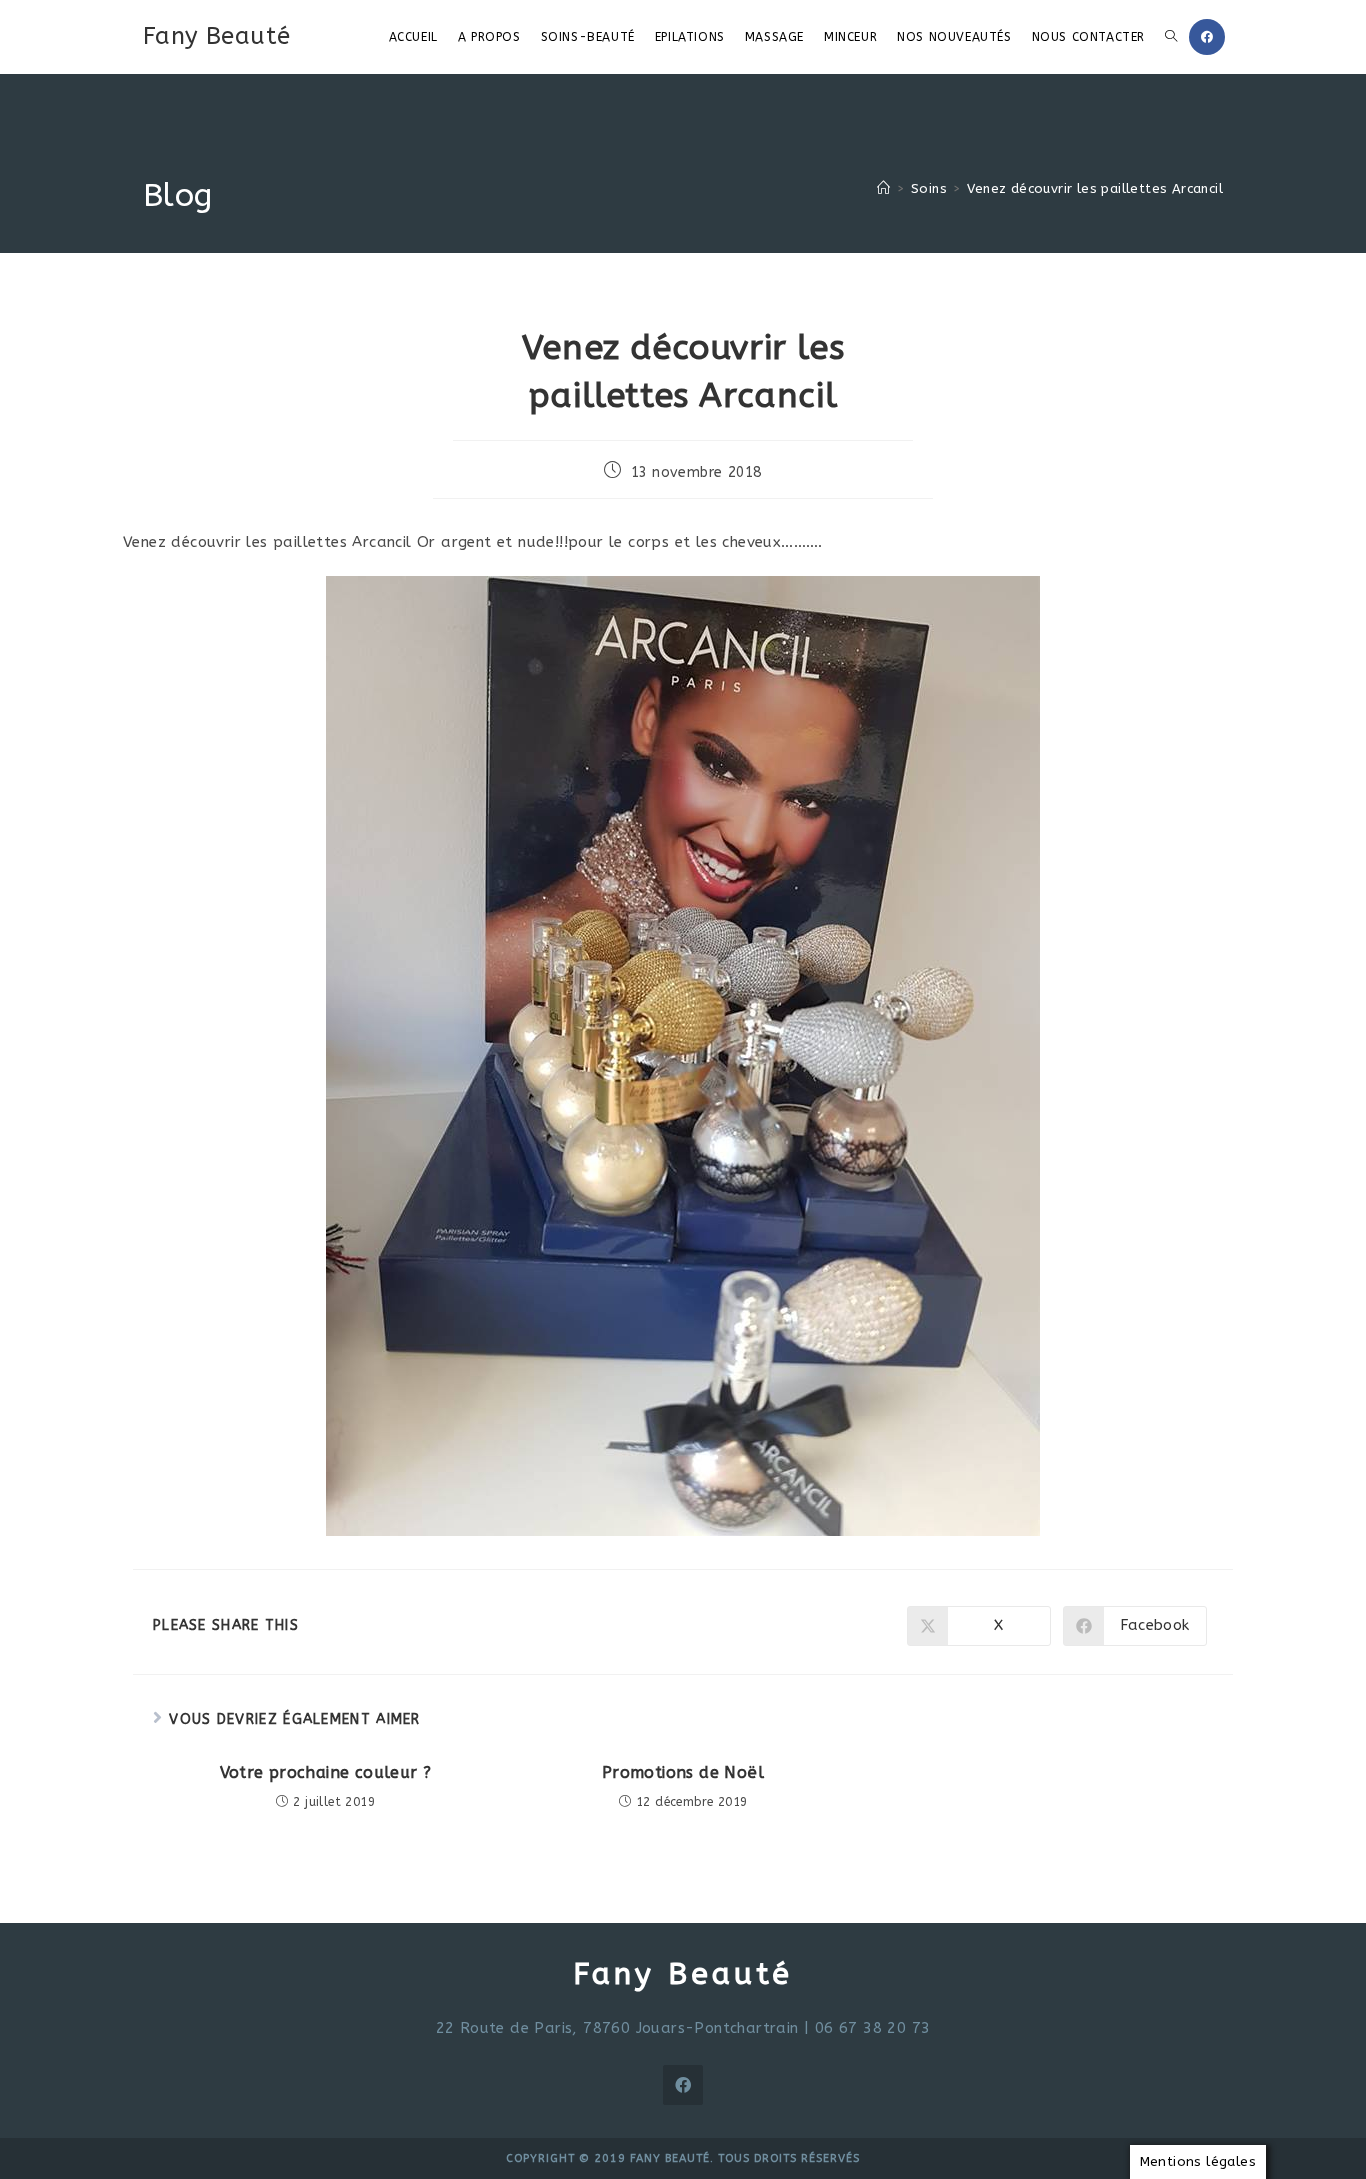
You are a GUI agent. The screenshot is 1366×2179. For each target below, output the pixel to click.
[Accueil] (883, 188)
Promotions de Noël (683, 1772)
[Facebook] (683, 2085)
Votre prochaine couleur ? (326, 1772)
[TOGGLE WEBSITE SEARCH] (1171, 37)
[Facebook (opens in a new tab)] (1207, 37)
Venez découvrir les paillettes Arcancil (1095, 188)
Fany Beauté (216, 36)
